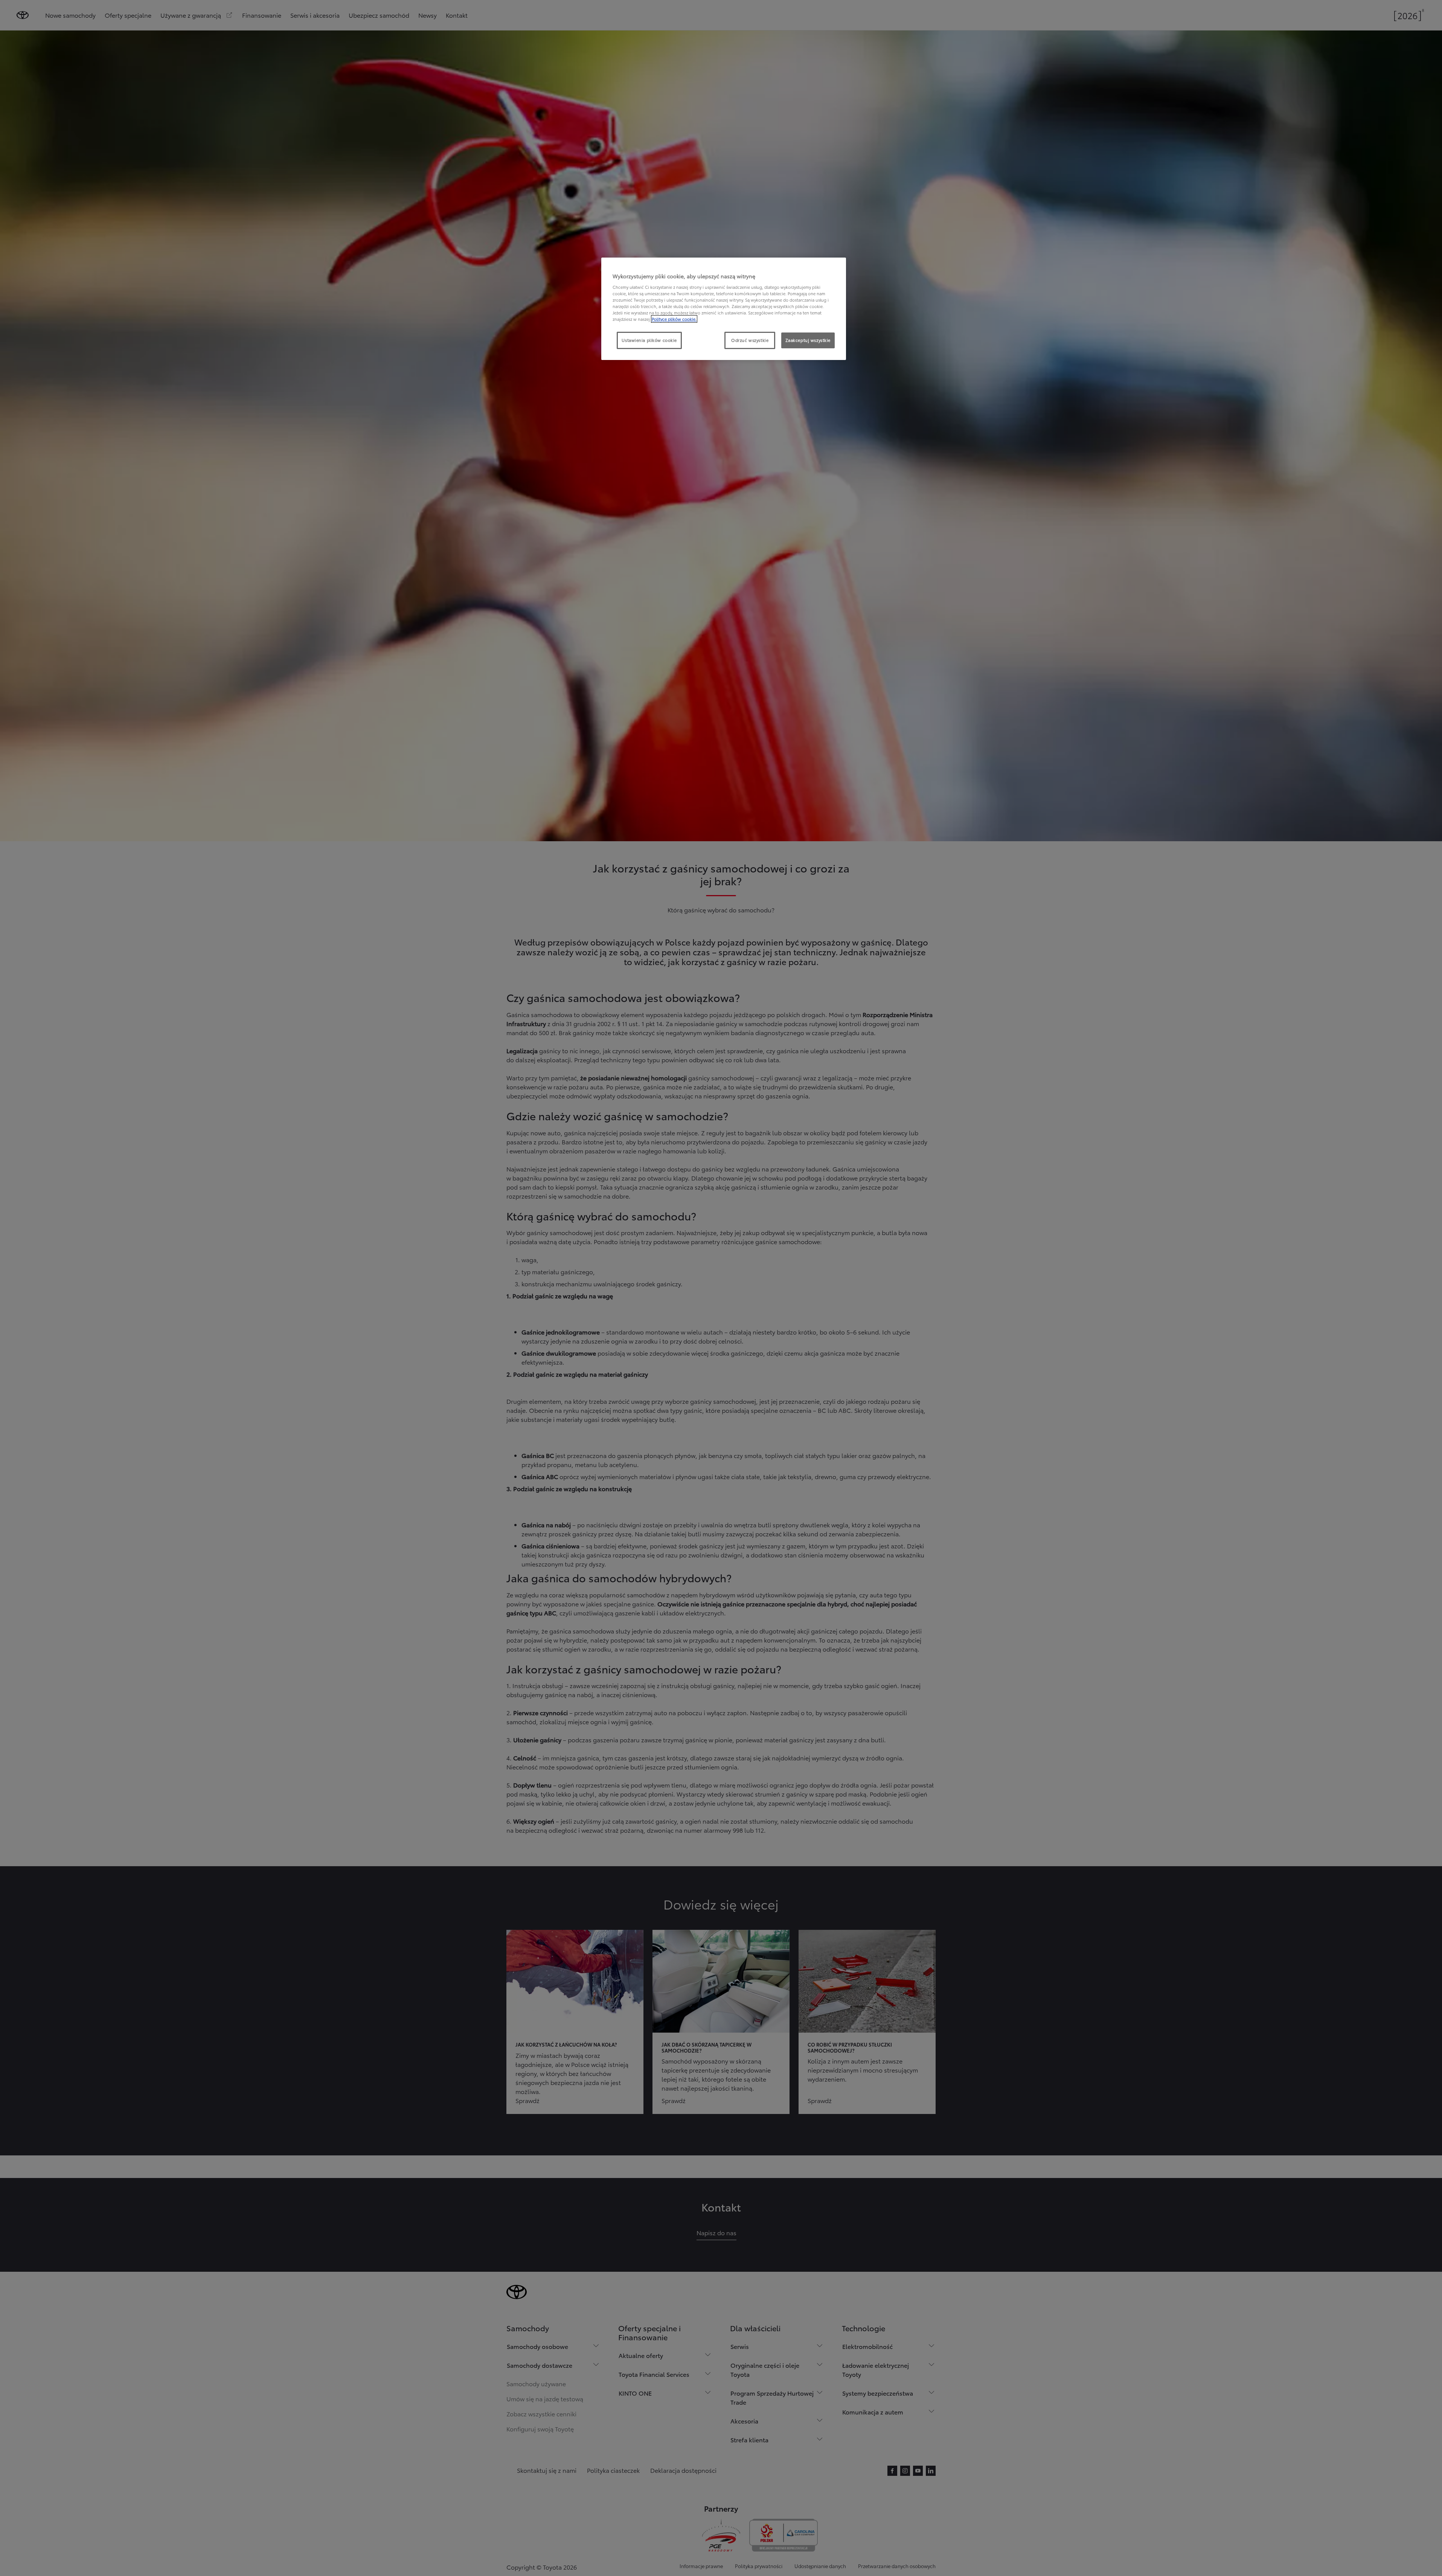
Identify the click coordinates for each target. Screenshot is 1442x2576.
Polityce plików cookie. (674, 319)
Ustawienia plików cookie (649, 340)
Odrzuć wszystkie (750, 340)
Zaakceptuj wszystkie (808, 340)
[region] (724, 309)
